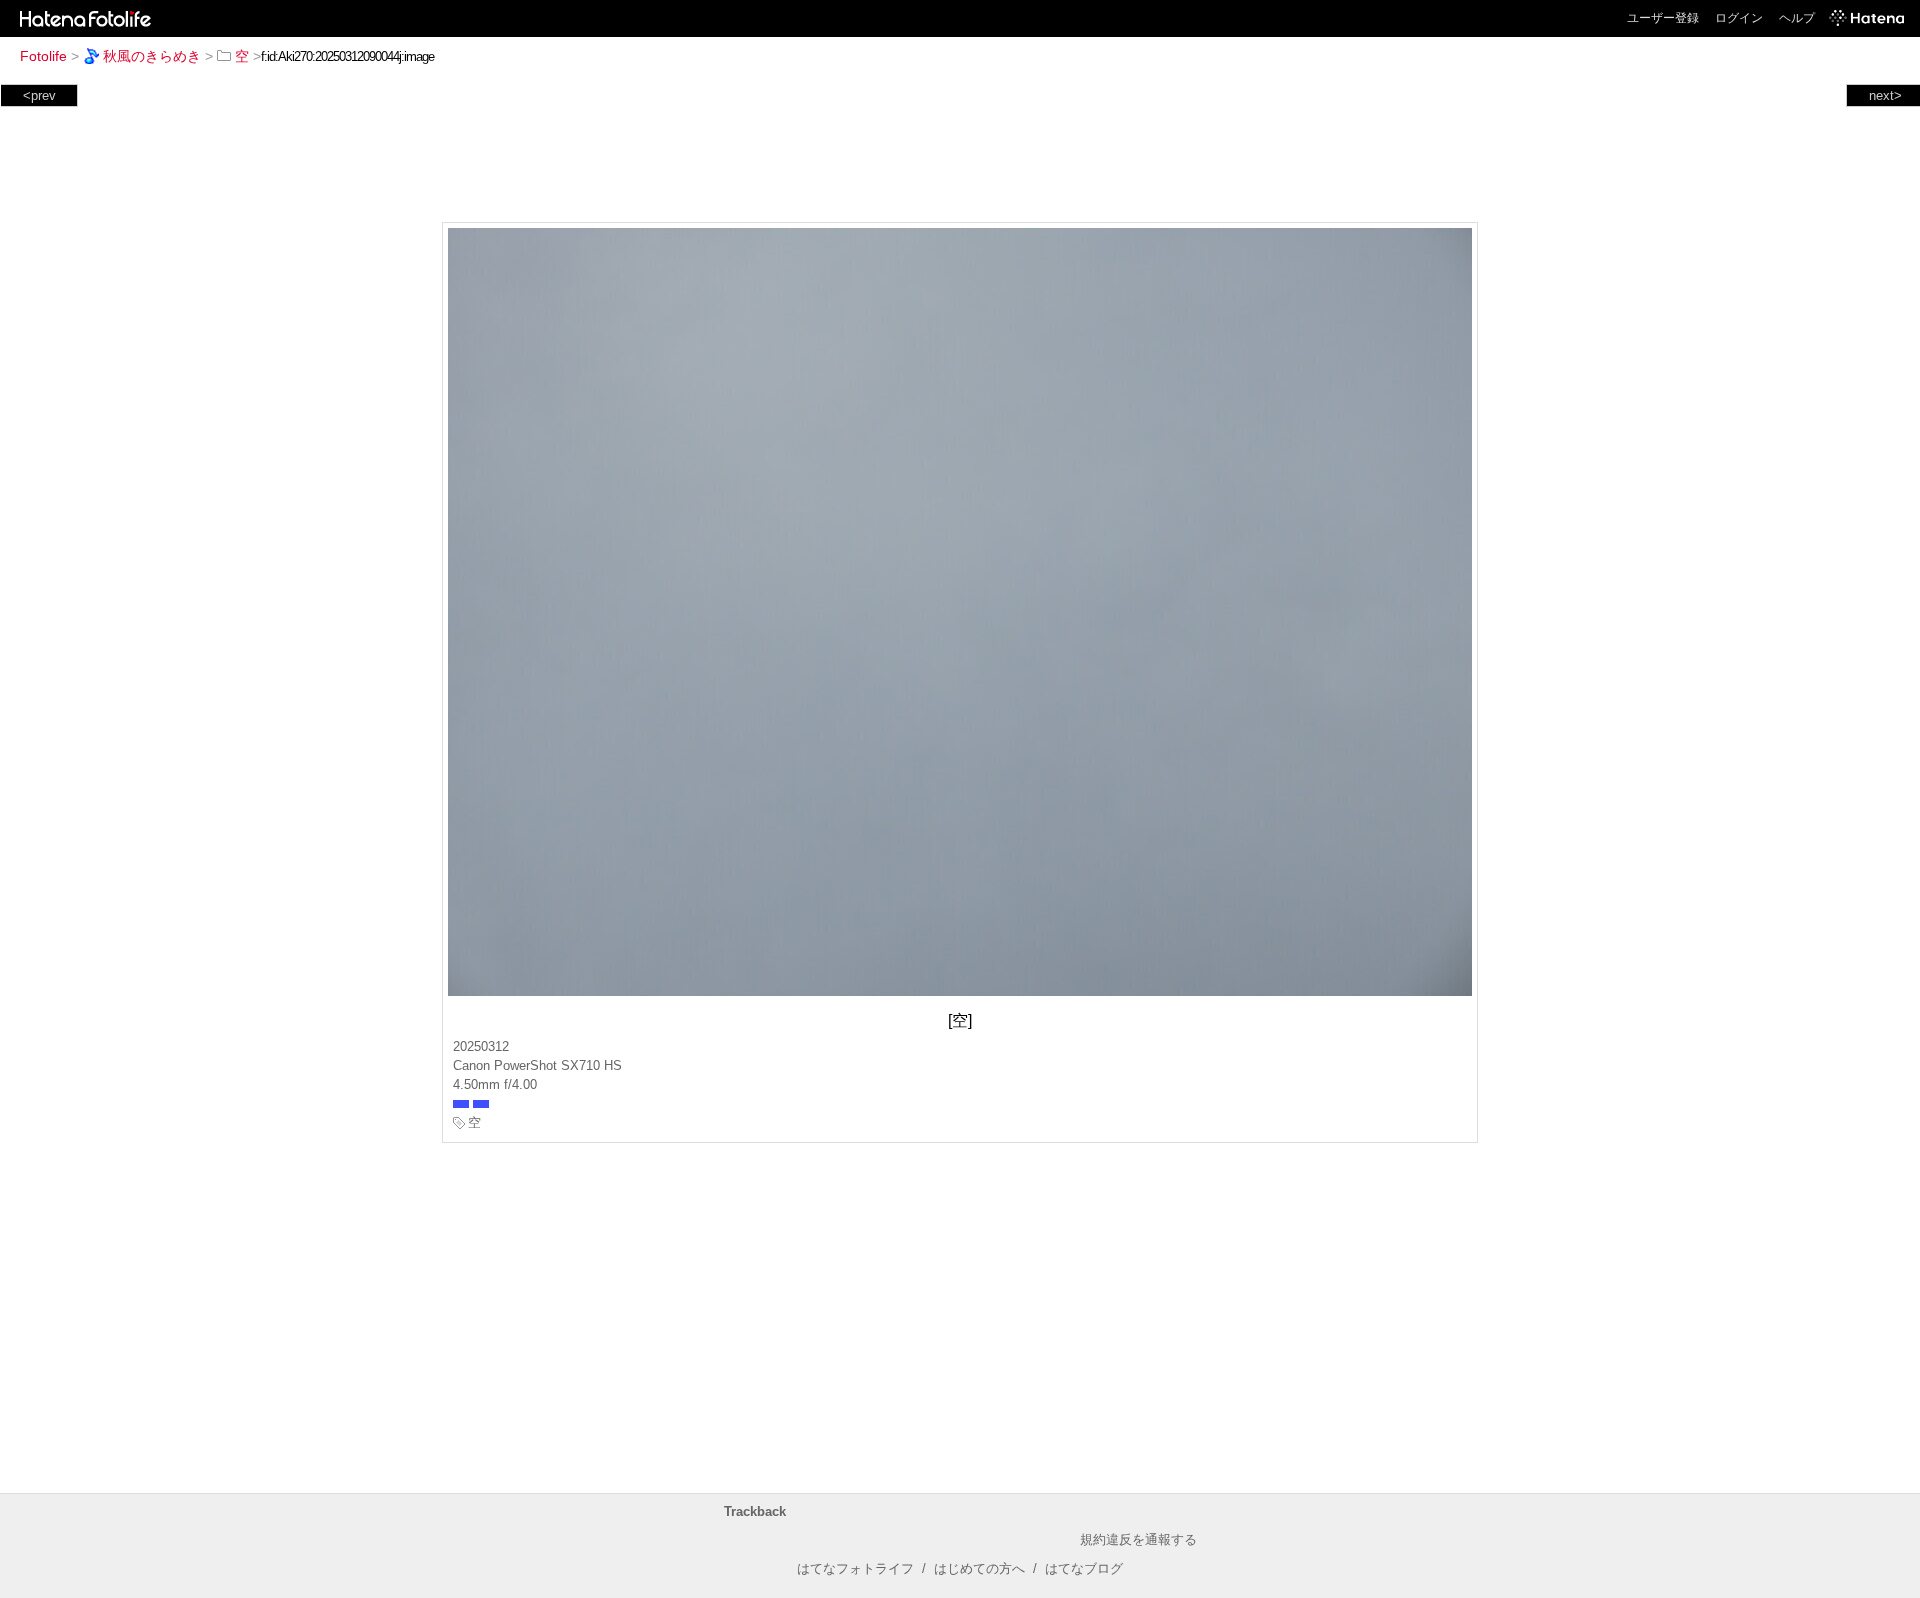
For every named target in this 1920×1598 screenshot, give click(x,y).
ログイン (1739, 18)
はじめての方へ (979, 1568)
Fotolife (43, 56)
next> (1885, 95)
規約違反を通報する (1138, 1539)
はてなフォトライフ (855, 1568)
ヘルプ (1797, 18)
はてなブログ (1084, 1568)
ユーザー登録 (1663, 18)
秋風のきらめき (152, 56)
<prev (39, 95)
